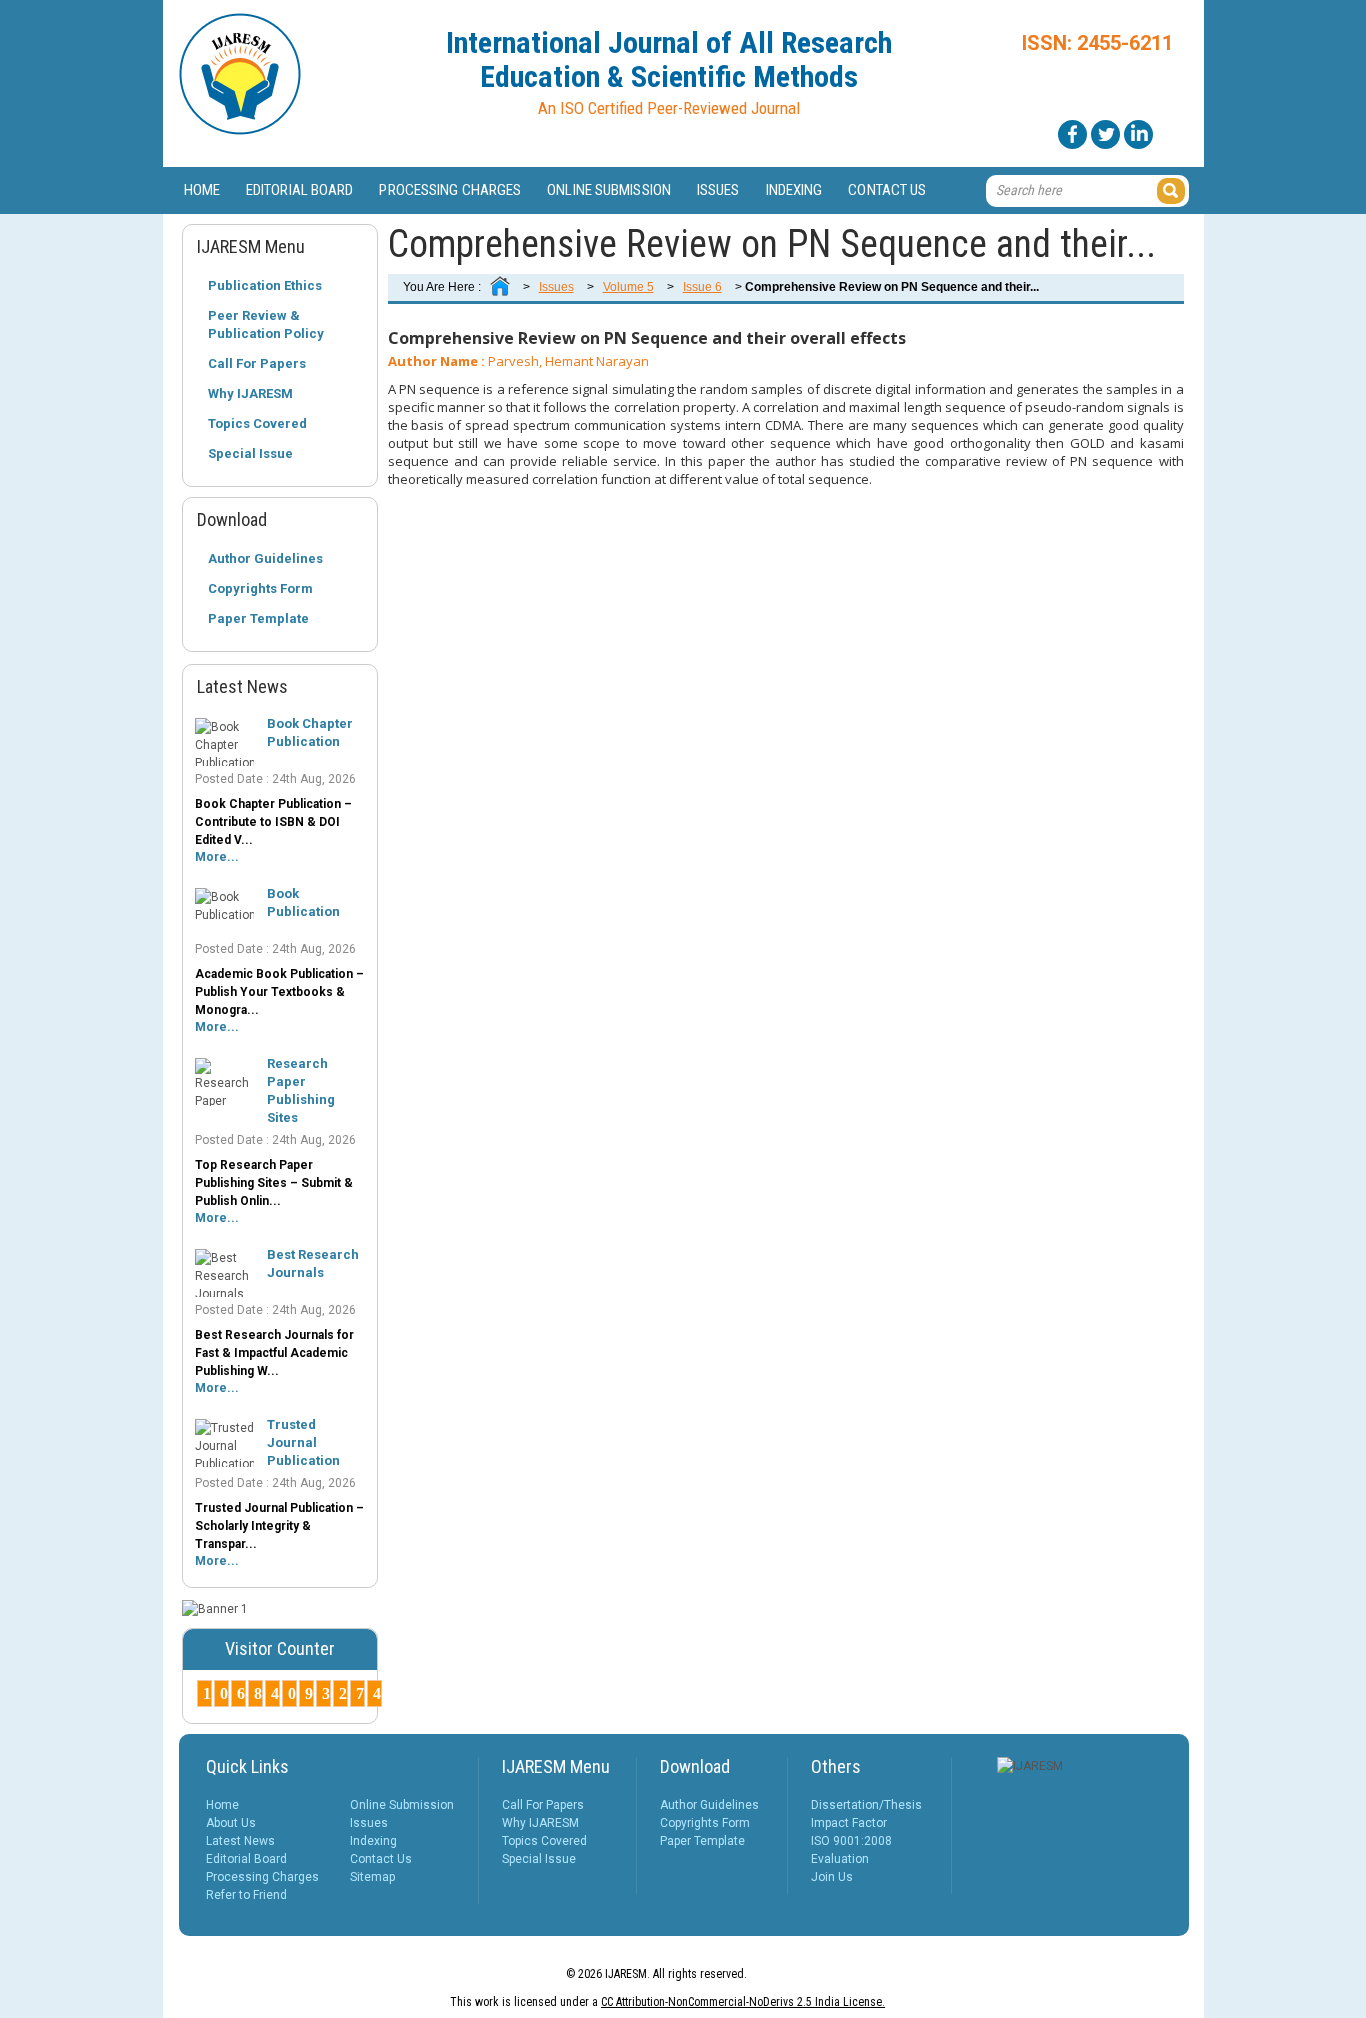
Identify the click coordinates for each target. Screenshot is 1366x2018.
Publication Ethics (265, 285)
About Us (231, 1823)
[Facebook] (1072, 134)
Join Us (832, 1877)
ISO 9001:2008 (851, 1841)
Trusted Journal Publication (303, 1442)
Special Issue (250, 453)
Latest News (240, 1841)
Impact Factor (849, 1823)
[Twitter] (1105, 134)
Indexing (794, 190)
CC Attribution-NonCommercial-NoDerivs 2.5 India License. (743, 2002)
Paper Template (258, 618)
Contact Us (887, 190)
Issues (718, 190)
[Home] (500, 287)
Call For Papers (257, 363)
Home (202, 190)
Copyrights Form (260, 588)
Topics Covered (257, 423)
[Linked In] (1138, 134)
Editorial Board (300, 190)
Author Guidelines (265, 558)
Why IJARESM (250, 393)
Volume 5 (628, 287)
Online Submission (609, 190)
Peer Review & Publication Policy (266, 324)
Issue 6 (702, 287)
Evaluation (840, 1859)
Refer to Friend (246, 1895)
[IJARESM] (240, 131)
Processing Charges (450, 190)
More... (217, 857)
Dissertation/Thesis (866, 1805)
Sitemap (372, 1877)
